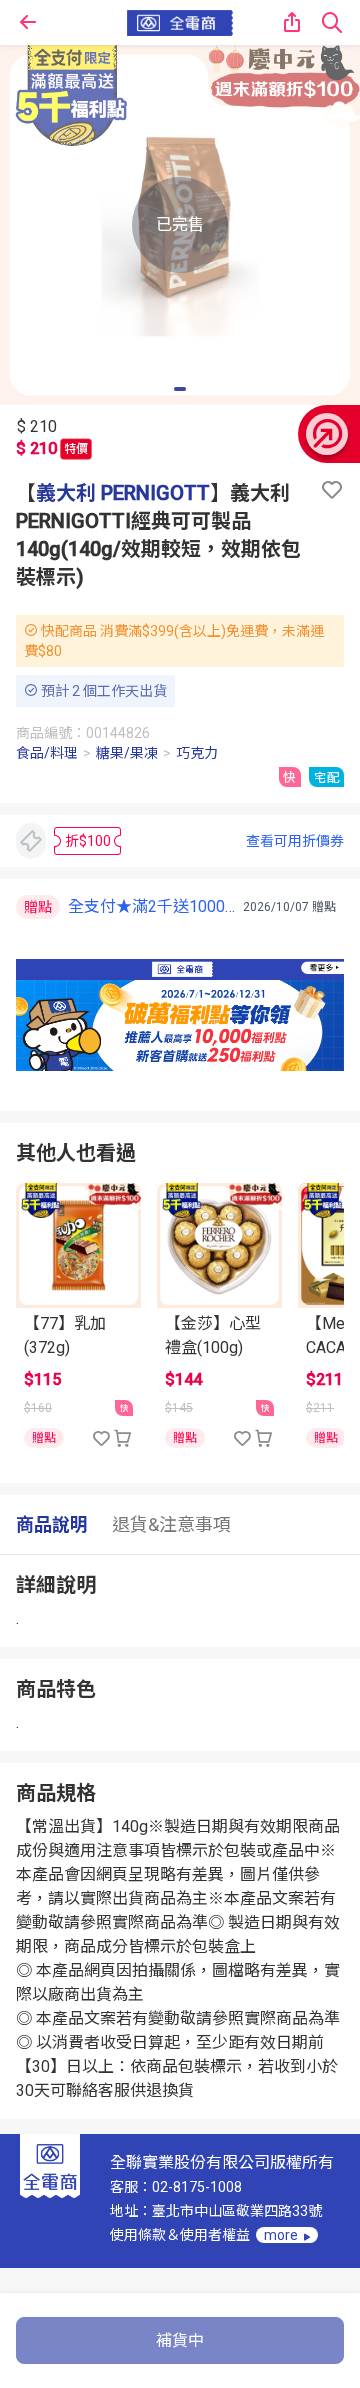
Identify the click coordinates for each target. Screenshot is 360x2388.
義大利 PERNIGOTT (123, 493)
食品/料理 (47, 753)
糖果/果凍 (127, 753)
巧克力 (197, 753)
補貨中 (180, 2340)
